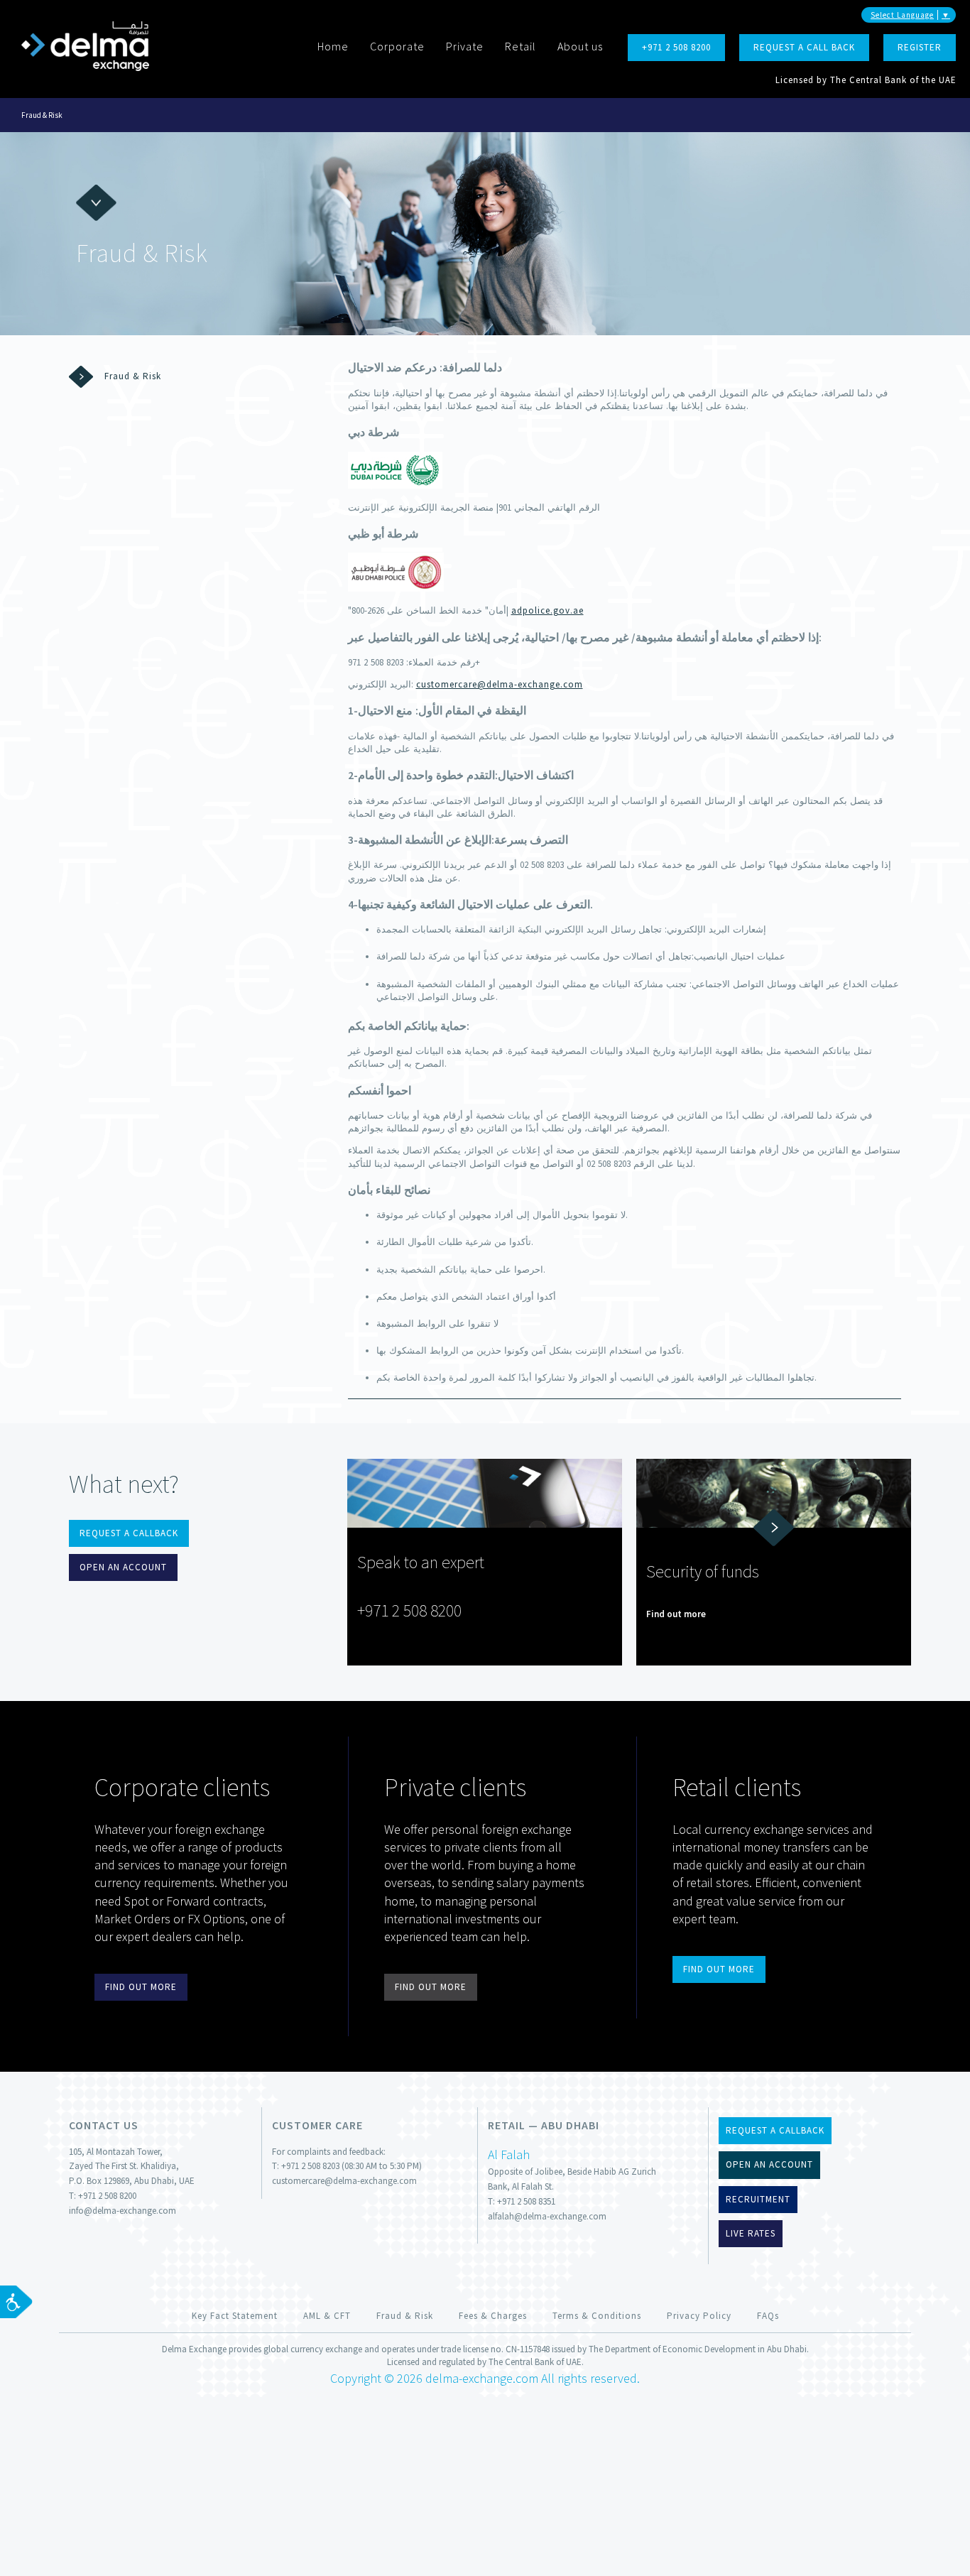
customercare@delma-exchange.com (500, 684)
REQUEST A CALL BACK (804, 47)
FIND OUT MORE (141, 1987)
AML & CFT (327, 2316)
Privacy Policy (699, 2316)
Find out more (676, 1614)
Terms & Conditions (597, 2316)
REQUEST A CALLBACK (129, 1533)
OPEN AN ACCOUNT (123, 1567)
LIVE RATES (751, 2233)
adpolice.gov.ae (547, 610)
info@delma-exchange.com (122, 2211)
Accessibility (16, 2302)
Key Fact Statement (235, 2316)
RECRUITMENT (758, 2199)
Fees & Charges (493, 2316)
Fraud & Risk (42, 115)
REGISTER (920, 47)
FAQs (768, 2316)
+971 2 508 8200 (676, 47)
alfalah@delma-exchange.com (547, 2216)
